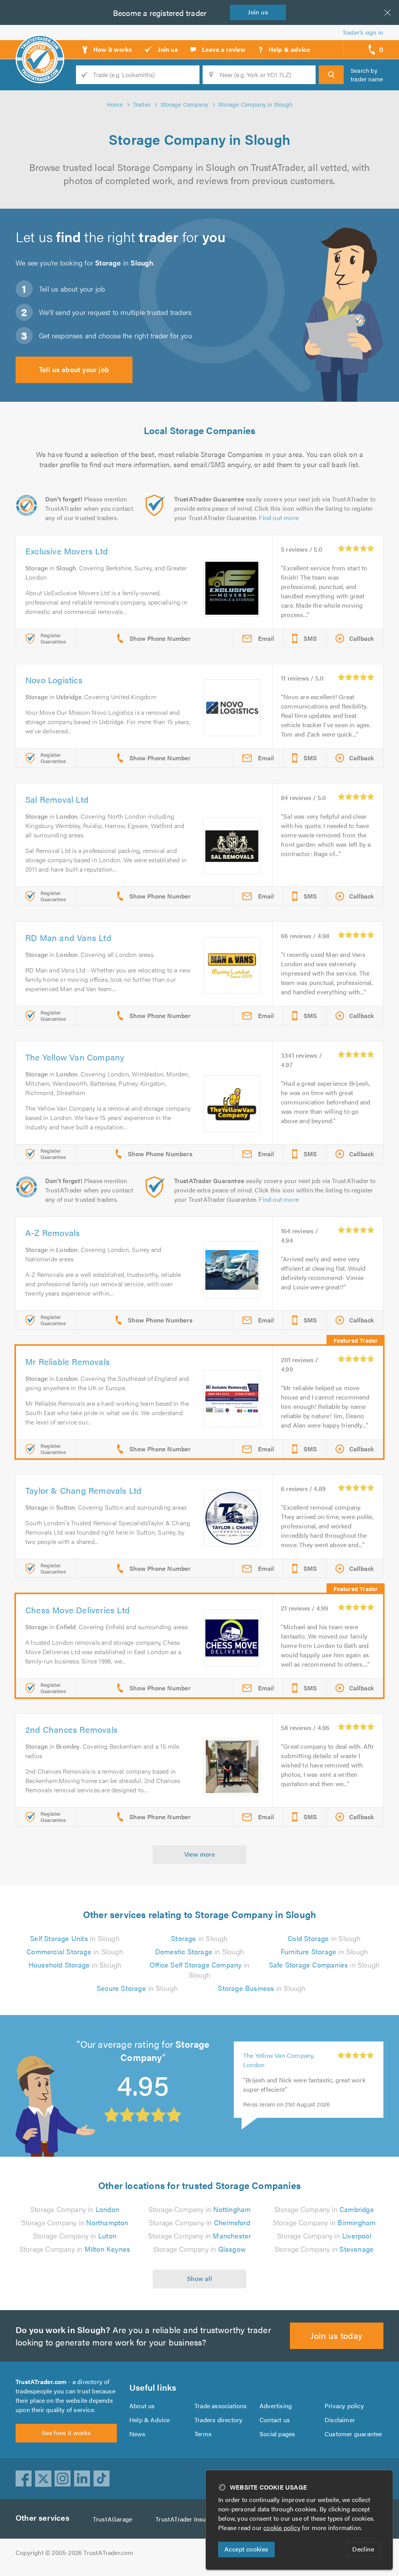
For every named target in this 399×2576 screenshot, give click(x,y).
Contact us (275, 2420)
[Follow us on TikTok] (102, 2479)
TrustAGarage (112, 2519)
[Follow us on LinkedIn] (82, 2479)
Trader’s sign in (363, 32)
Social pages (277, 2434)
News (137, 2434)
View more (200, 1854)
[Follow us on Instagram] (63, 2479)
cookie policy (282, 2528)
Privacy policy (344, 2406)
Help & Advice (150, 2420)
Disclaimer (340, 2420)
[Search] (331, 75)
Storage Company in (75, 2209)
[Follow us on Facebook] (24, 2479)
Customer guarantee (353, 2434)
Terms (203, 2434)
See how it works (66, 2433)
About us (142, 2406)
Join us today (336, 2335)
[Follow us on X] (43, 2479)
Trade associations (221, 2406)
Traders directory (218, 2420)
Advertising (276, 2406)
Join (258, 12)
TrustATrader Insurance (188, 2519)
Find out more (279, 518)
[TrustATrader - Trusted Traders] (40, 47)
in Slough (75, 1938)
